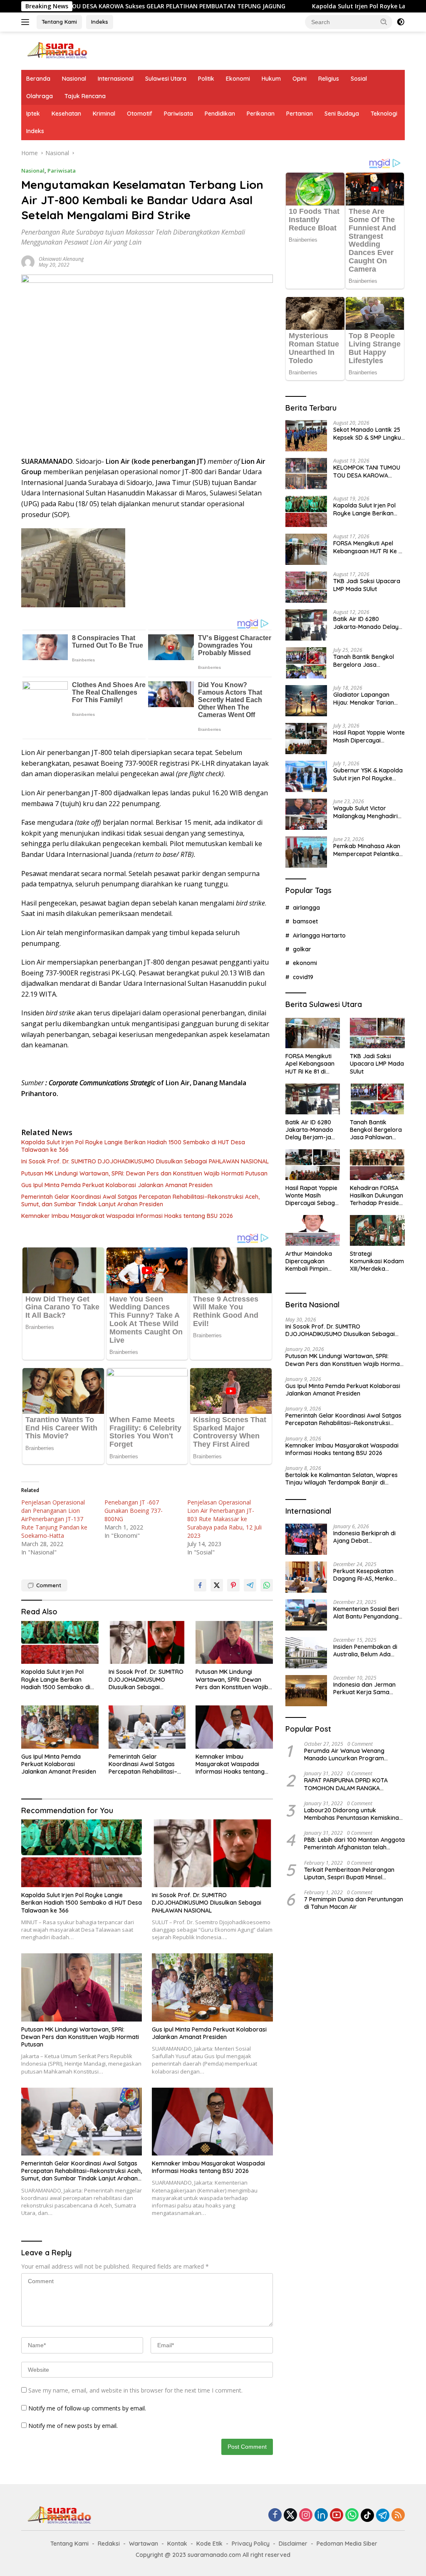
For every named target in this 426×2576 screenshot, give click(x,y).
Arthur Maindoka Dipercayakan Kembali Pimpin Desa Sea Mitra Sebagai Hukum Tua (309, 1261)
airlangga (306, 908)
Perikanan (261, 114)
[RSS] (398, 2515)
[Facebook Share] (200, 1585)
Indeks (100, 22)
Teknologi (384, 114)
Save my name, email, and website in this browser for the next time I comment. (135, 2390)
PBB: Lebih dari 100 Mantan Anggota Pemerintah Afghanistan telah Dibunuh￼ (354, 1844)
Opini (300, 79)
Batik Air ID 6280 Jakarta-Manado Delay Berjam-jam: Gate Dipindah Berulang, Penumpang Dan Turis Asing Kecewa (366, 623)
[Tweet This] (217, 1585)
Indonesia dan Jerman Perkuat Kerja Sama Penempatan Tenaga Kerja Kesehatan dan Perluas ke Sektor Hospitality (364, 1688)
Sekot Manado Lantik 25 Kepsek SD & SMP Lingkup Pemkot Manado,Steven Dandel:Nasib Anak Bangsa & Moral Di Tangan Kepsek (369, 433)
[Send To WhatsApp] (267, 1585)
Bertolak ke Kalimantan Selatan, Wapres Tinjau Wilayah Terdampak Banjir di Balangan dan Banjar (342, 1479)
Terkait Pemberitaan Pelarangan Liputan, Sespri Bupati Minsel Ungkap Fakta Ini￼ (349, 1873)
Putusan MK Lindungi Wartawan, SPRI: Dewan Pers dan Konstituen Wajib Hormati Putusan (144, 1173)
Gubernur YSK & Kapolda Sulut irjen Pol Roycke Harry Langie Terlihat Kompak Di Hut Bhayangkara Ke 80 (368, 774)
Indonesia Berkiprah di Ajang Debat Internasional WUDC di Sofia (364, 1537)
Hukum (271, 79)
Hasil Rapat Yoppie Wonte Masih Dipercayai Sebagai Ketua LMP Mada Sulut (369, 736)
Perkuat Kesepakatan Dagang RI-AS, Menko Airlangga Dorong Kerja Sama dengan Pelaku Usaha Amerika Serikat (367, 1575)
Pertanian (300, 114)
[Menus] (27, 22)
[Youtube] (337, 2515)
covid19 (303, 977)
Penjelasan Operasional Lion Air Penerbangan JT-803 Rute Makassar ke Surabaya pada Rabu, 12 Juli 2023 (224, 1519)
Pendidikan (220, 114)
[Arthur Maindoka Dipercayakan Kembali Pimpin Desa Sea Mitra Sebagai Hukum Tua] (313, 1230)
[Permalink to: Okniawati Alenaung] (28, 261)
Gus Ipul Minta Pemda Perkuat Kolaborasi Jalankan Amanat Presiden (117, 1185)
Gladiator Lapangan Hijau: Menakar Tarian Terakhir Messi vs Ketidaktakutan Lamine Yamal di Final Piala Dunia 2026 (369, 698)
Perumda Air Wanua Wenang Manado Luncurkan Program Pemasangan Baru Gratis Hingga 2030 (350, 1754)
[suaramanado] (57, 50)
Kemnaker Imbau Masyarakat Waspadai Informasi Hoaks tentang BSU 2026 (127, 1216)
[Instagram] (306, 2515)
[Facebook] (275, 2515)
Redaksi (109, 2544)
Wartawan (144, 2544)
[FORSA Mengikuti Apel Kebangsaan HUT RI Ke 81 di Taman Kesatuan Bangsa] (306, 549)
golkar (302, 949)
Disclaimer (293, 2544)
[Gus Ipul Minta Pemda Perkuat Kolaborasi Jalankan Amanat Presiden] (60, 1727)
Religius (329, 79)
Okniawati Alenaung (61, 259)
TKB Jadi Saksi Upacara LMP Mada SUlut (367, 585)
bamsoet (305, 921)
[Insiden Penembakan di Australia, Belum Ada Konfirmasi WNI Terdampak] (306, 1653)
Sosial (359, 79)
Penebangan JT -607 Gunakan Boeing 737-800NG (134, 1511)
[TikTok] (367, 2515)
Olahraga (40, 96)
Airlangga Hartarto (319, 935)
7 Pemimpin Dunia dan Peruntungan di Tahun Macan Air (354, 1903)
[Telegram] (383, 2515)
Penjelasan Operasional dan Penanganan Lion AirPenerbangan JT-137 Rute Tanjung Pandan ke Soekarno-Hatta (54, 1519)
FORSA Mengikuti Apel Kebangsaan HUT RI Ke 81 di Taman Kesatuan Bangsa (369, 547)
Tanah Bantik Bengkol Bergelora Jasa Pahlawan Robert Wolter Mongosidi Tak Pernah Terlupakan (367, 661)
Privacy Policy (251, 2544)
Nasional (74, 79)
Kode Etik (209, 2544)
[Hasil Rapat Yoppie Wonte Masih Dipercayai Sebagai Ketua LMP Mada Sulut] (306, 739)
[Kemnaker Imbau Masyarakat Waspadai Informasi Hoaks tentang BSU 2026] (234, 1727)
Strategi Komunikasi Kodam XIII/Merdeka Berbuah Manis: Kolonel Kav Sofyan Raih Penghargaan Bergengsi (377, 1261)
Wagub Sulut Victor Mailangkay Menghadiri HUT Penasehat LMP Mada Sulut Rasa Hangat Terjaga (368, 812)
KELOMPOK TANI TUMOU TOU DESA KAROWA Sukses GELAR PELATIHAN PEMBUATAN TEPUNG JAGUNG (368, 471)
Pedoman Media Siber (347, 2544)
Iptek (33, 114)
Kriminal (104, 114)
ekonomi (305, 963)
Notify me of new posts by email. (73, 2426)
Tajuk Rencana (85, 96)
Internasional (116, 79)
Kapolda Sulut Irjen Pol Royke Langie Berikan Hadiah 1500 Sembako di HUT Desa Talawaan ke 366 (133, 1146)
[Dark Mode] (401, 22)
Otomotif (140, 114)
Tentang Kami (59, 22)
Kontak (177, 2544)
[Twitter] (290, 2515)
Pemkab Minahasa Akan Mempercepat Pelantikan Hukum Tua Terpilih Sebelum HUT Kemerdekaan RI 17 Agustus (368, 850)
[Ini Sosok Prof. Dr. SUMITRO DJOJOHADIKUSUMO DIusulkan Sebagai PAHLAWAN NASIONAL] (147, 1643)
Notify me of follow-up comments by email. (87, 2408)
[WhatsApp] (352, 2515)
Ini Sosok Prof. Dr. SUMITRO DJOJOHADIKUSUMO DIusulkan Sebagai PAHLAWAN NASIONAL (145, 1161)
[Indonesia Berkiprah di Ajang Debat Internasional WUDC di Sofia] (306, 1539)
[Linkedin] (321, 2515)
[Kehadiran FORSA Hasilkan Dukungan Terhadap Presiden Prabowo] (377, 1165)
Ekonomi (238, 79)
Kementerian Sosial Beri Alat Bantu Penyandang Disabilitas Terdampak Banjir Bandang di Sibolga (366, 1613)
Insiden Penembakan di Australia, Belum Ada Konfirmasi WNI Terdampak (365, 1651)
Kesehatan (66, 114)
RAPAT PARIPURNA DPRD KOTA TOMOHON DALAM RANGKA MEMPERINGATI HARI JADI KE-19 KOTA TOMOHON (347, 1784)
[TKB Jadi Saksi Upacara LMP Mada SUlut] (306, 587)
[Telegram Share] (250, 1585)
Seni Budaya (342, 114)
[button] (384, 22)
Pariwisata (178, 114)
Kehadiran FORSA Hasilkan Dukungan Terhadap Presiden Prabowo (376, 1196)
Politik (206, 79)
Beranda (38, 79)
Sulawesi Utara (166, 79)
